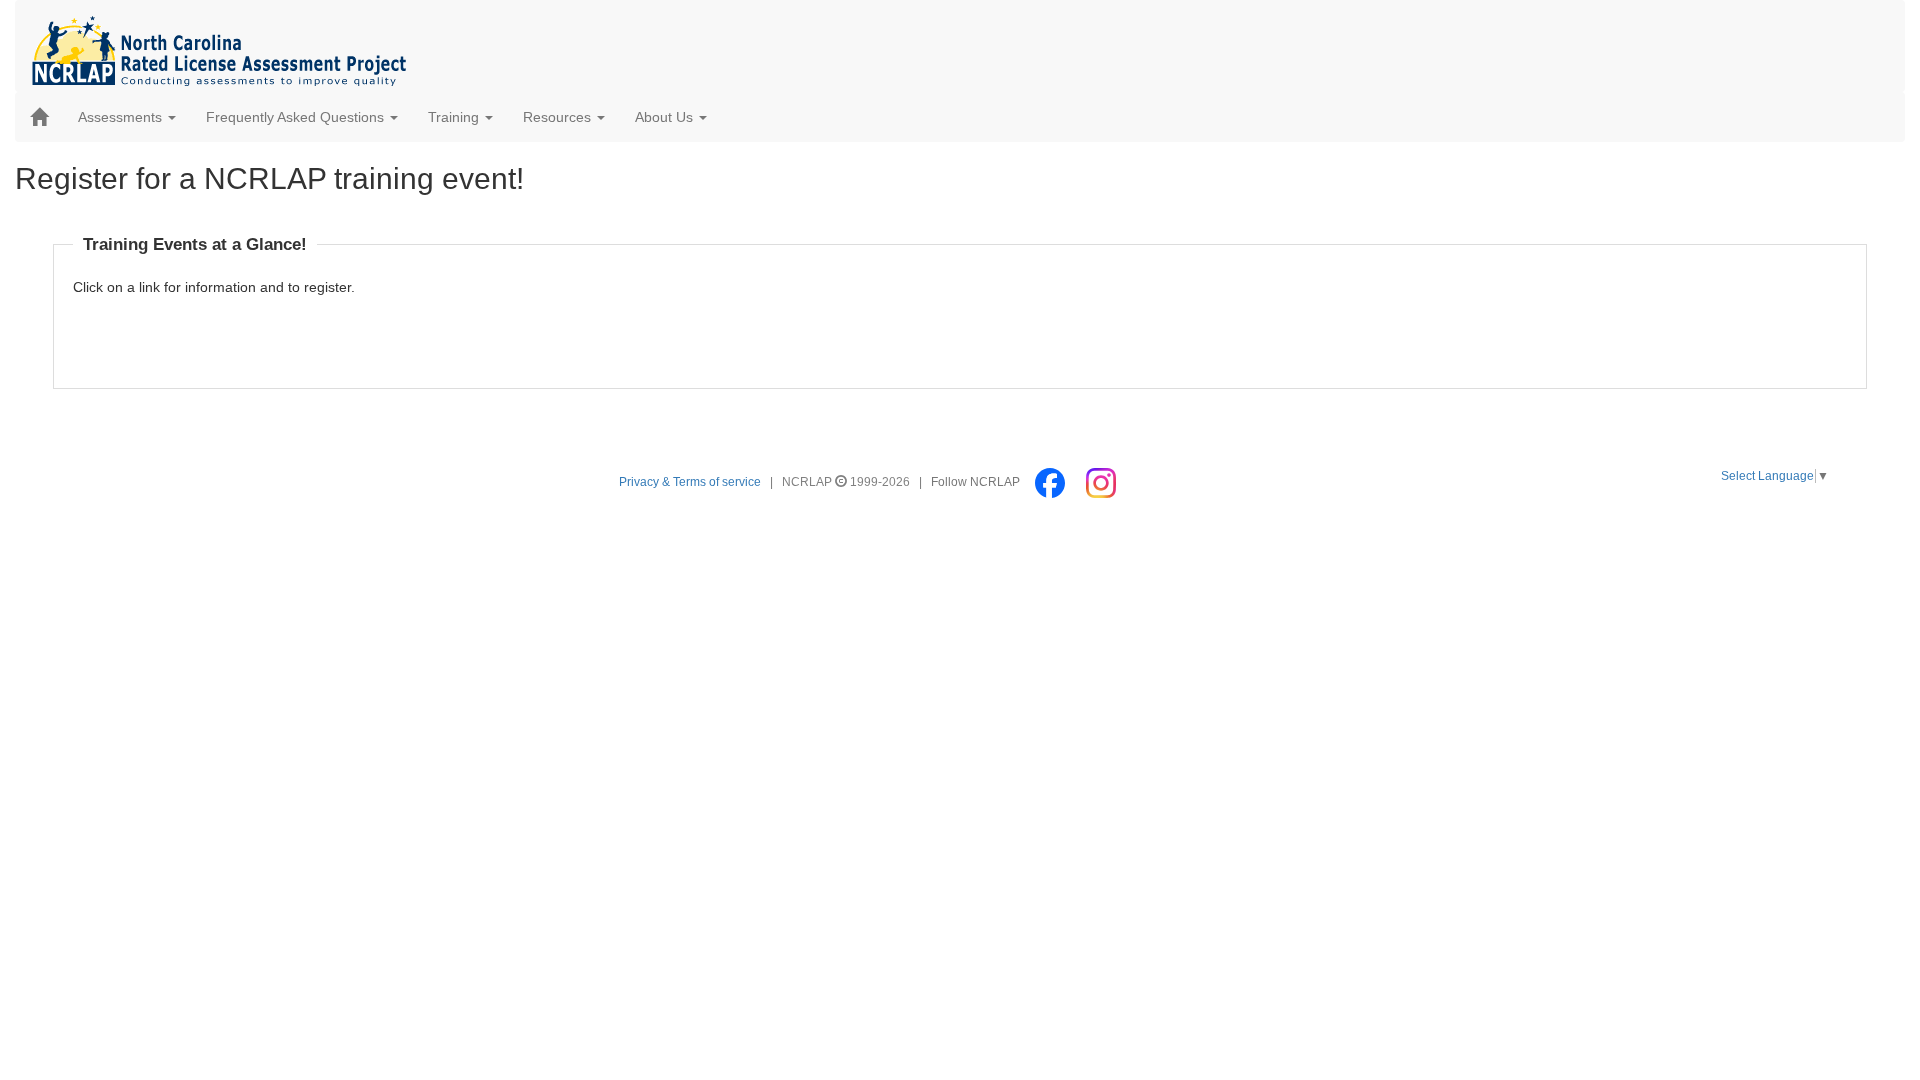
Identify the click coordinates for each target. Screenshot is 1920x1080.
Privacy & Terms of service (690, 482)
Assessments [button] (122, 117)
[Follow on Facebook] (1051, 482)
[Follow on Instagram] (1101, 482)
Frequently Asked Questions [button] (297, 117)
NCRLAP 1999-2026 (847, 482)
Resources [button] (559, 117)
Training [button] (455, 117)
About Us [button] (666, 117)
